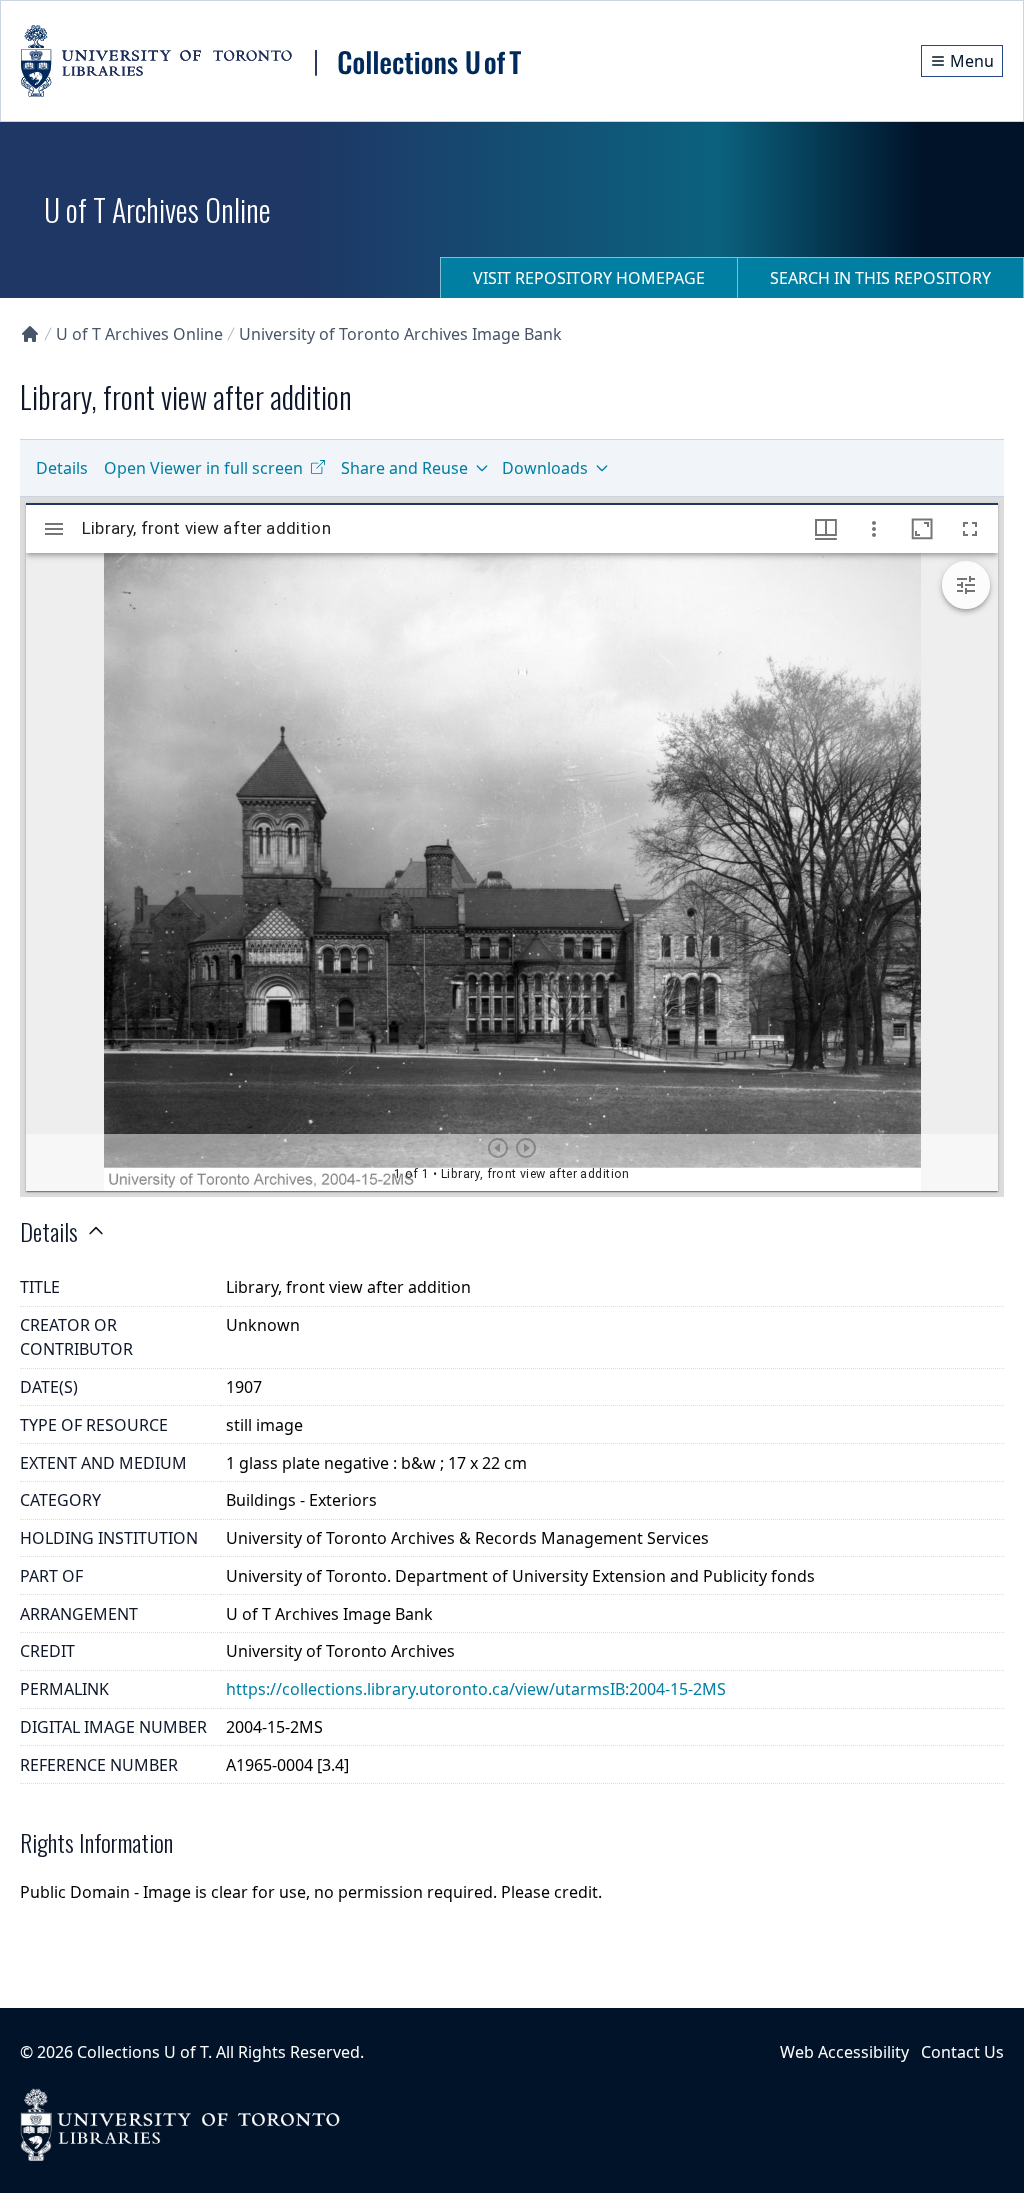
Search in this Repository (880, 278)
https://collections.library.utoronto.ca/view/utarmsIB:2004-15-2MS (476, 1689)
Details (62, 468)
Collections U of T (142, 2052)
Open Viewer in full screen (203, 468)
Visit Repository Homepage (589, 278)
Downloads (545, 468)
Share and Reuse (404, 468)
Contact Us (962, 2052)
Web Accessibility (844, 2052)
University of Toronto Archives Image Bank (400, 334)
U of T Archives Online (139, 334)
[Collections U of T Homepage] (30, 334)
